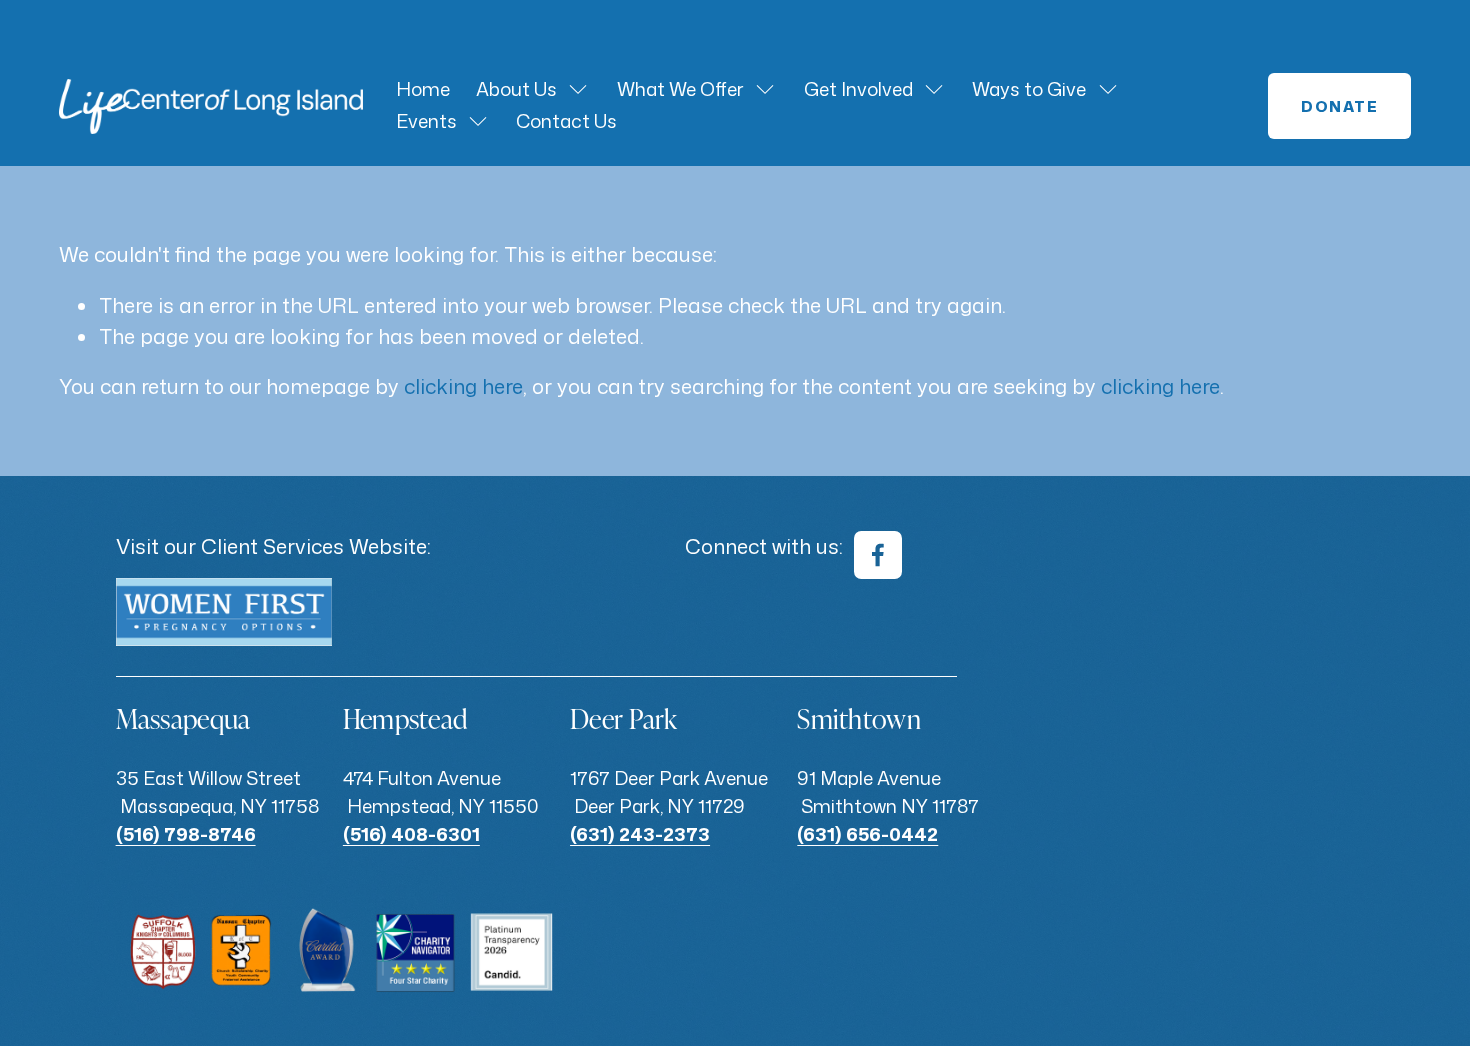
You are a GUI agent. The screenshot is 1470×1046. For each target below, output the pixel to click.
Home (423, 89)
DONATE (1339, 106)
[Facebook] (878, 555)
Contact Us (566, 121)
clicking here (463, 386)
